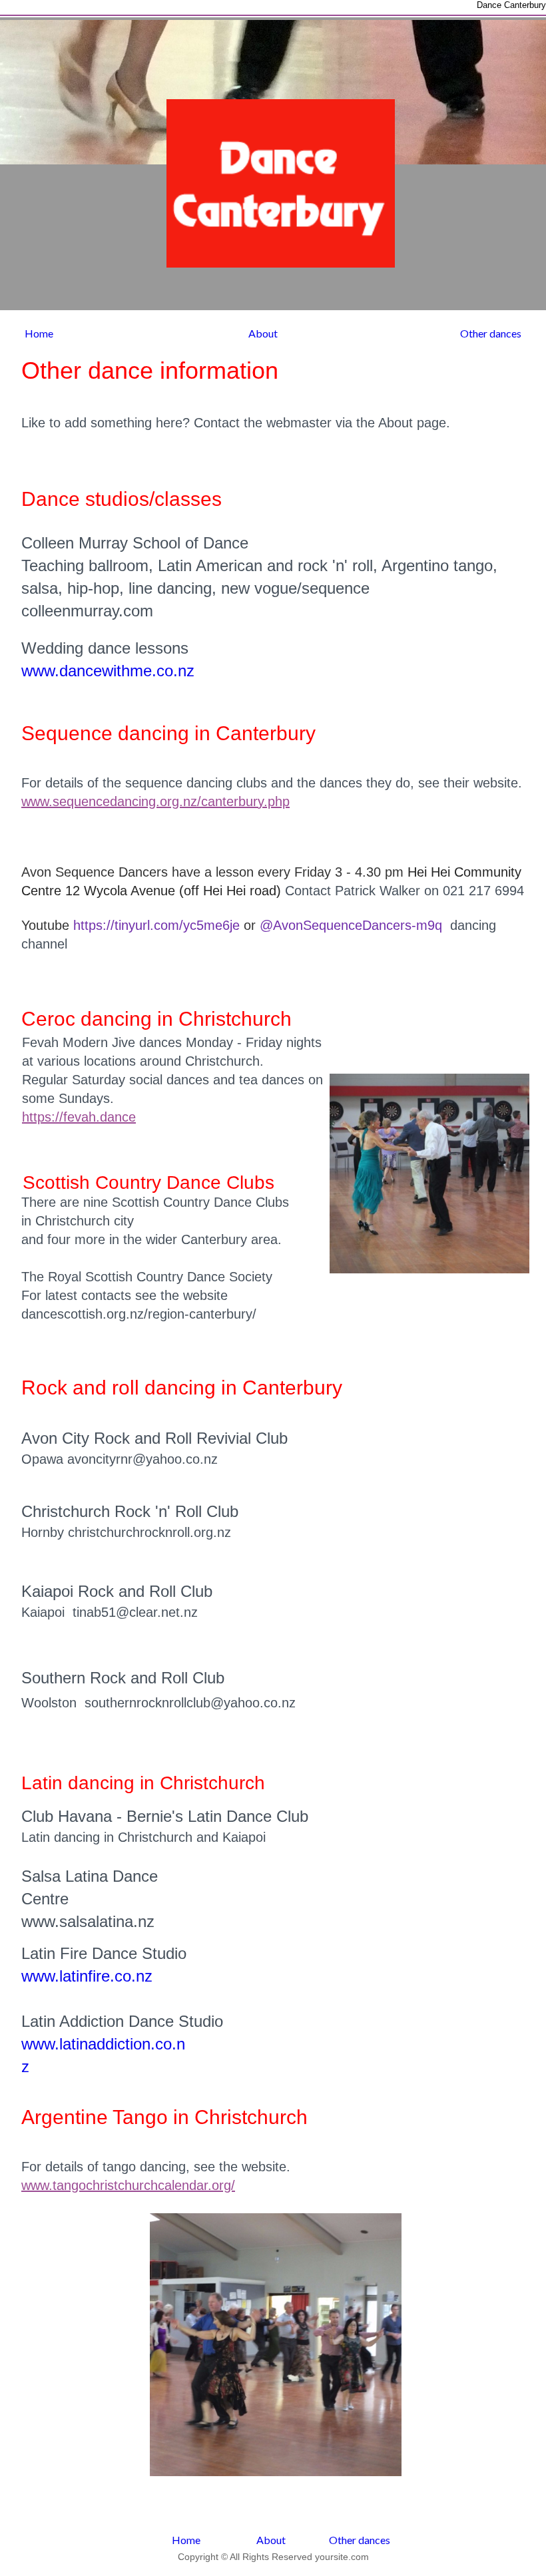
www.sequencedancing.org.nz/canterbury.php (155, 801)
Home (39, 333)
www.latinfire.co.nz (87, 1976)
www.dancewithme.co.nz (108, 671)
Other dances (491, 333)
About (263, 333)
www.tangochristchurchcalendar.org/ (128, 2185)
